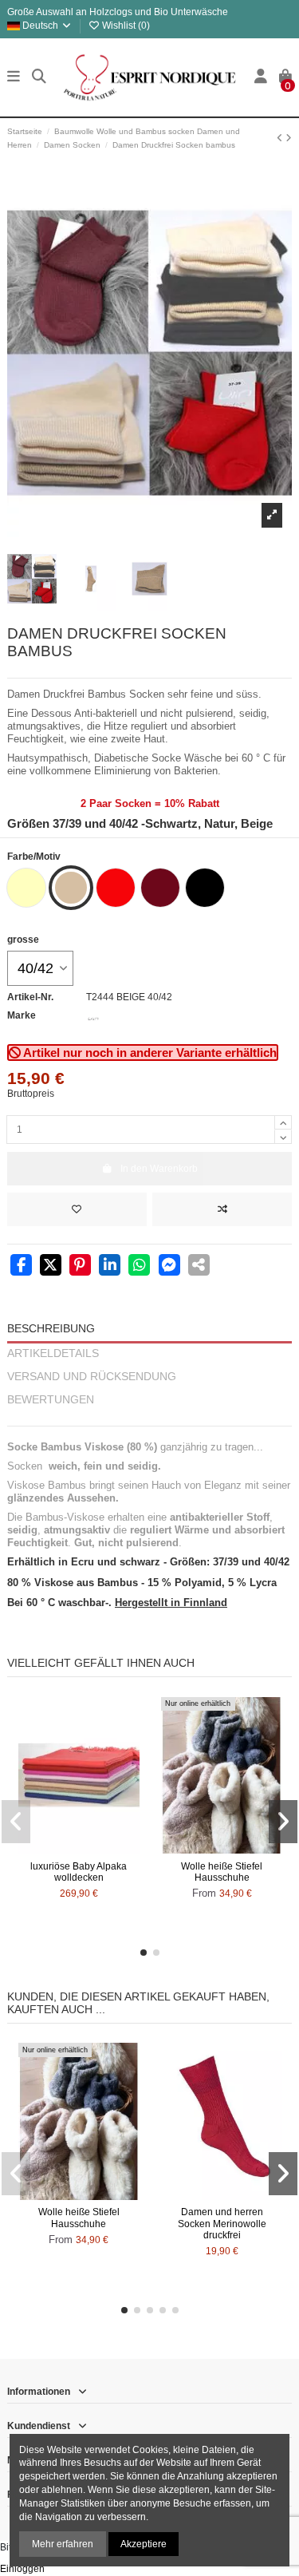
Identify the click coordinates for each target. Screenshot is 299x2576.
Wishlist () (125, 26)
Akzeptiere (144, 2544)
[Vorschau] (98, 1849)
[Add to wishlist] (77, 1209)
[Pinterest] (80, 1267)
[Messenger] (169, 1267)
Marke (22, 1015)
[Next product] (289, 138)
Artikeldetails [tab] (53, 1353)
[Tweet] (51, 1267)
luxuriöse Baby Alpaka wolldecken (79, 1872)
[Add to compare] (222, 1209)
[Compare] (78, 1849)
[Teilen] (21, 1267)
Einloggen (22, 2569)
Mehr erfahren (63, 2544)
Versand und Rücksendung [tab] (92, 1377)
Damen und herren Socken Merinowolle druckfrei (222, 2224)
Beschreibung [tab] (51, 1329)
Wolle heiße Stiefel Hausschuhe (222, 1872)
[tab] (149, 1419)
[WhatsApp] (139, 1267)
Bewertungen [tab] (51, 1400)
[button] (144, 1953)
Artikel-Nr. (30, 997)
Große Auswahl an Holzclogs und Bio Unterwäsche (118, 12)
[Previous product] (281, 138)
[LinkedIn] (110, 1267)
